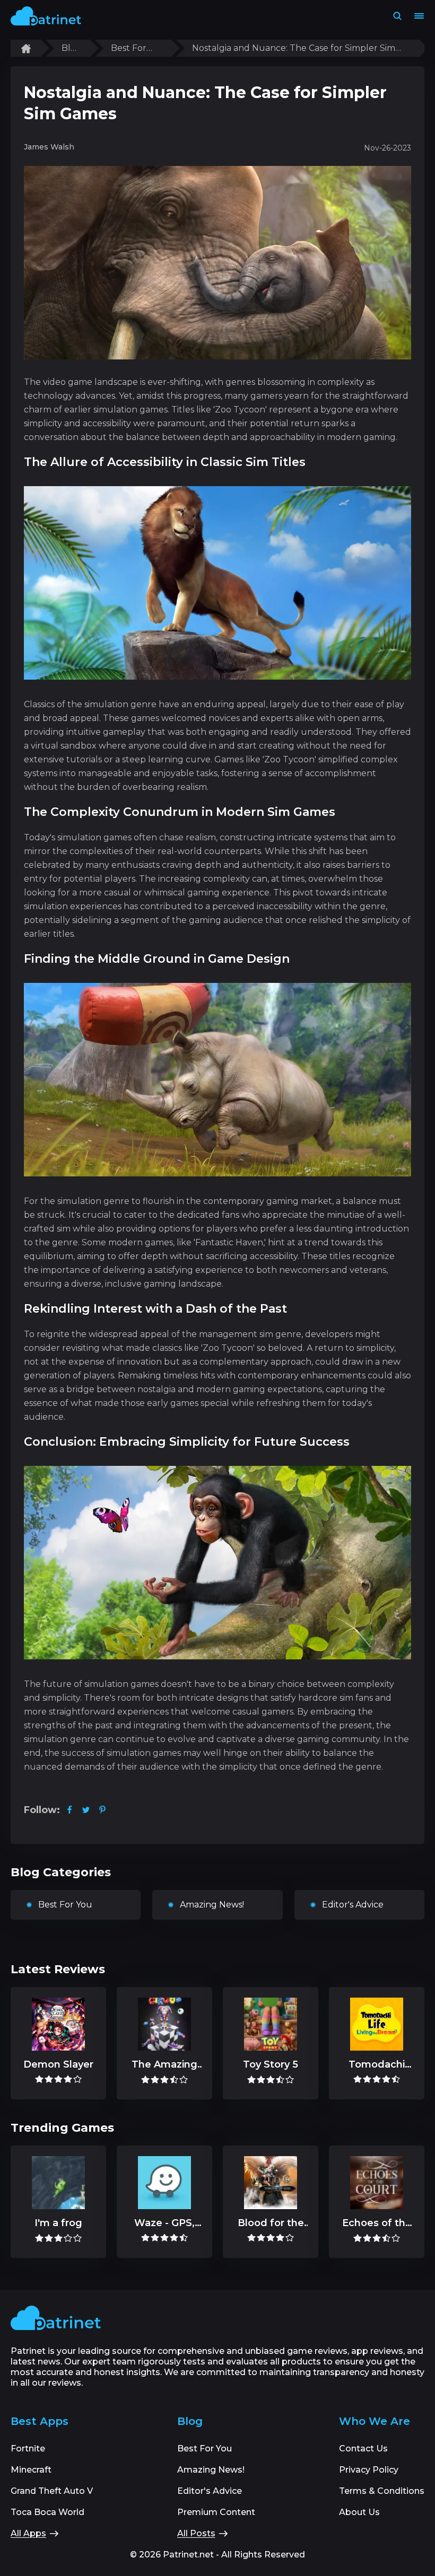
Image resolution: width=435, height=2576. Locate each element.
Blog (69, 48)
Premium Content (216, 2512)
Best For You (129, 48)
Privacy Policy (369, 2470)
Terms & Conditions (382, 2491)
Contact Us (363, 2448)
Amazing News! (212, 1905)
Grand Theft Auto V (52, 2491)
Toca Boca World (47, 2512)
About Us (359, 2512)
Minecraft (31, 2470)
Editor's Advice (353, 1905)
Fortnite (28, 2448)
